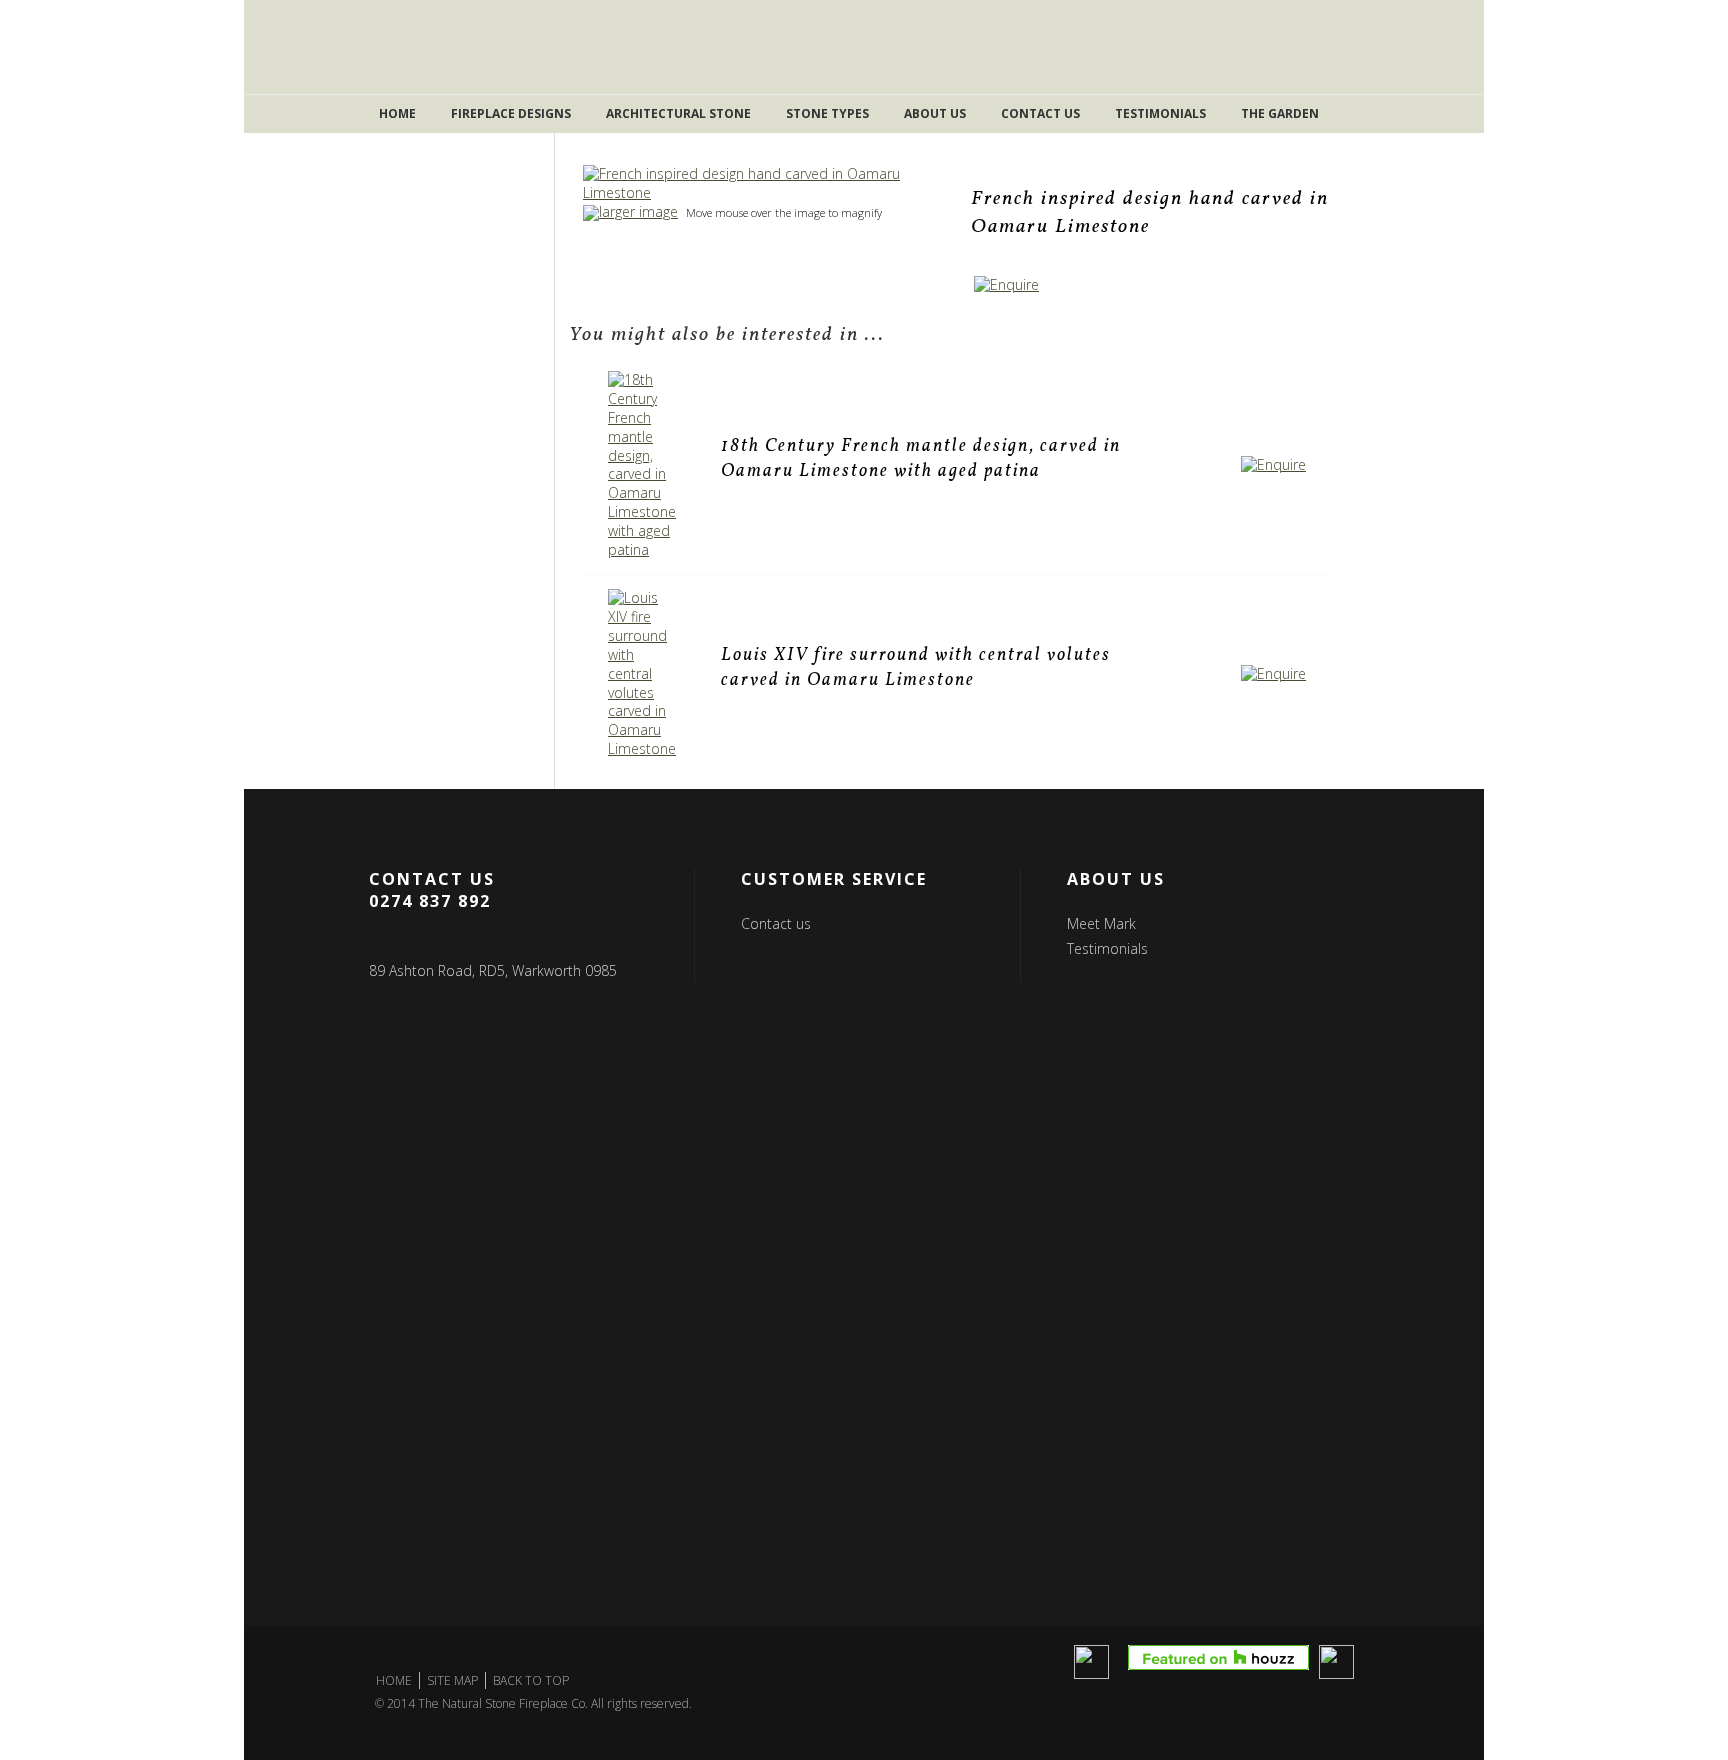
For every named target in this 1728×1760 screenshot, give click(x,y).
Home (397, 113)
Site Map (452, 1680)
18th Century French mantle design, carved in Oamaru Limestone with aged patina (921, 459)
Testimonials (1160, 113)
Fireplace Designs (511, 113)
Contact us (776, 923)
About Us (935, 113)
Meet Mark (1101, 923)
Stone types (827, 113)
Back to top (531, 1680)
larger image (638, 211)
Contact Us (1040, 113)
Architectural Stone (678, 113)
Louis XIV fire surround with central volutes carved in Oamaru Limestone (916, 668)
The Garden (1280, 113)
